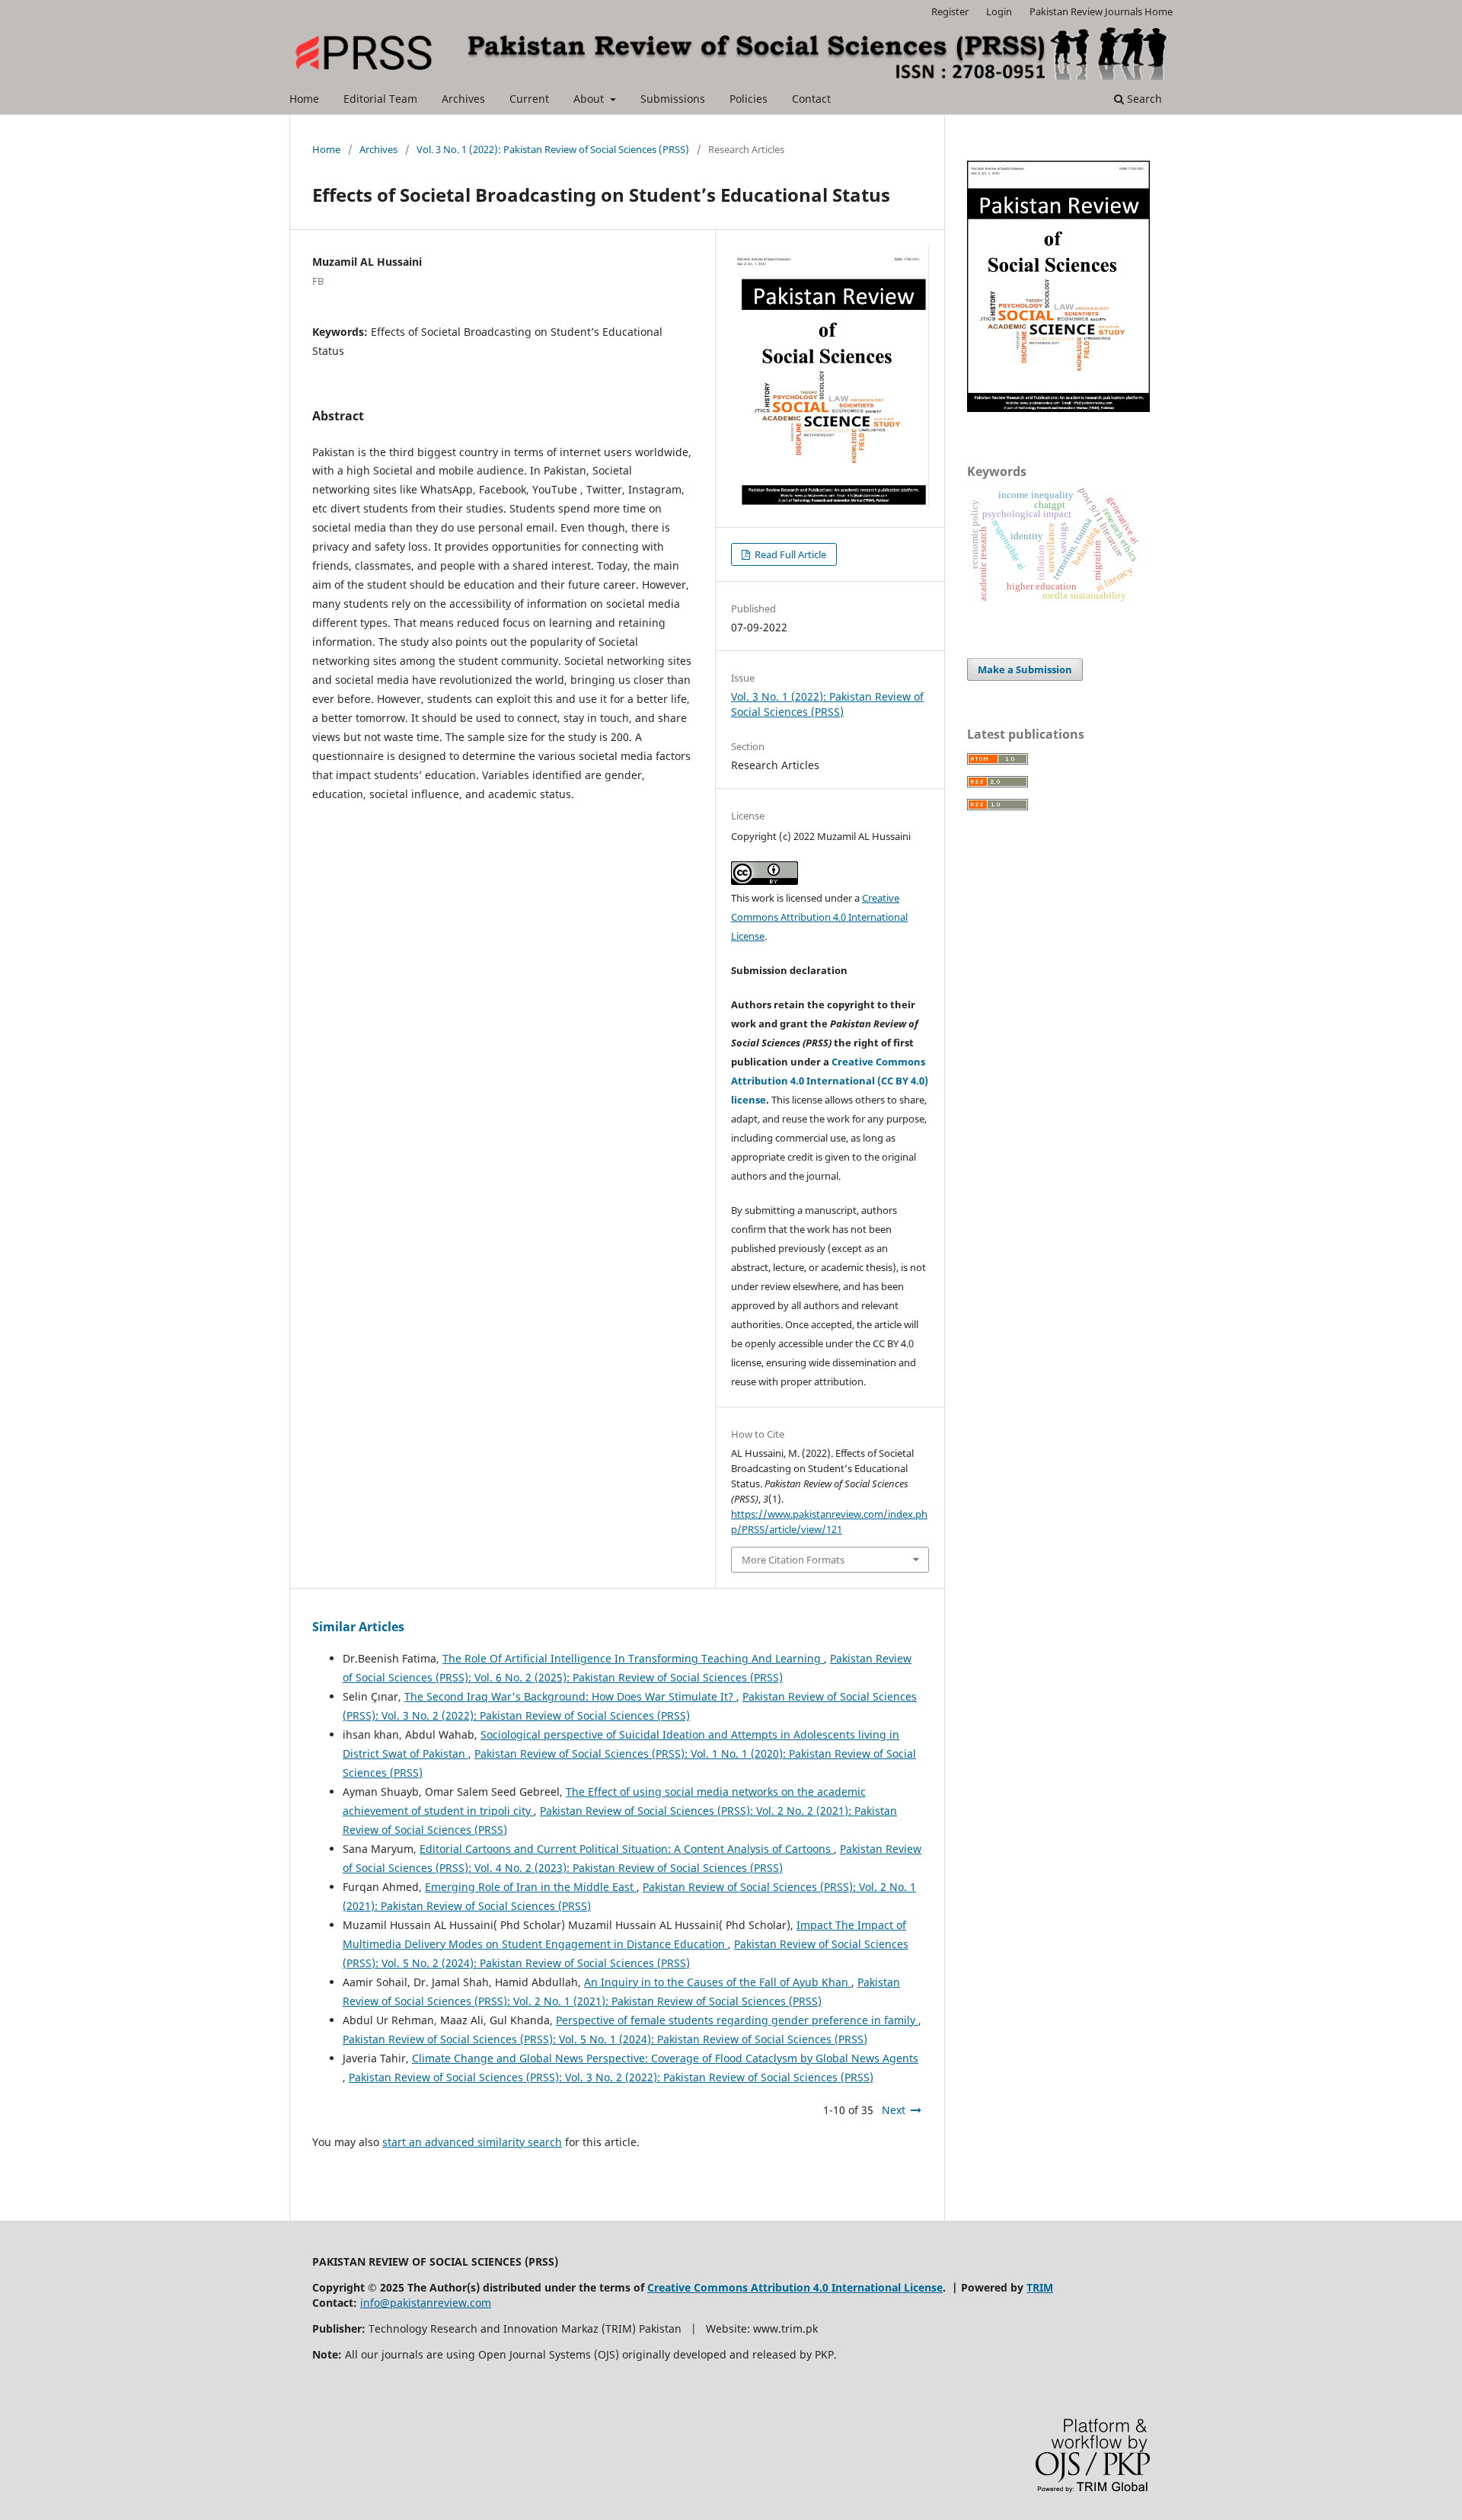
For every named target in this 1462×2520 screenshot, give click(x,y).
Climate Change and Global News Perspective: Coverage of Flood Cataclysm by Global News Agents (665, 2058)
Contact (811, 99)
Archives (463, 99)
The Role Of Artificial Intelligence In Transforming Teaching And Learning (633, 1658)
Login (999, 11)
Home (304, 99)
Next (894, 2110)
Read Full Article (789, 554)
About (590, 99)
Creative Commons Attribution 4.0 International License (819, 917)
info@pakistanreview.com (426, 2303)
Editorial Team (380, 99)
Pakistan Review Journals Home (1101, 11)
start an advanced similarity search (472, 2142)
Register (950, 11)
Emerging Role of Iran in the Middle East (531, 1887)
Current (529, 99)
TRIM (1040, 2287)
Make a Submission (1025, 669)
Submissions (673, 99)
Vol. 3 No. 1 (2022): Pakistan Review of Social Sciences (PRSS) (553, 149)
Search (1143, 99)
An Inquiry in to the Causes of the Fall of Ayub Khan (718, 1982)
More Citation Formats (793, 1560)
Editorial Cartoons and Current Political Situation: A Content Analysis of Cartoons (627, 1849)
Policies (749, 99)
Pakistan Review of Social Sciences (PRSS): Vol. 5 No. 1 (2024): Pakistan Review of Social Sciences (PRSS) (605, 2039)
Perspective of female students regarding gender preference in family (737, 2020)
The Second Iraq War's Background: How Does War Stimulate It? (570, 1696)
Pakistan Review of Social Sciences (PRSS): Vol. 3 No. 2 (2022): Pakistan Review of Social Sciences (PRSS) (611, 2077)
